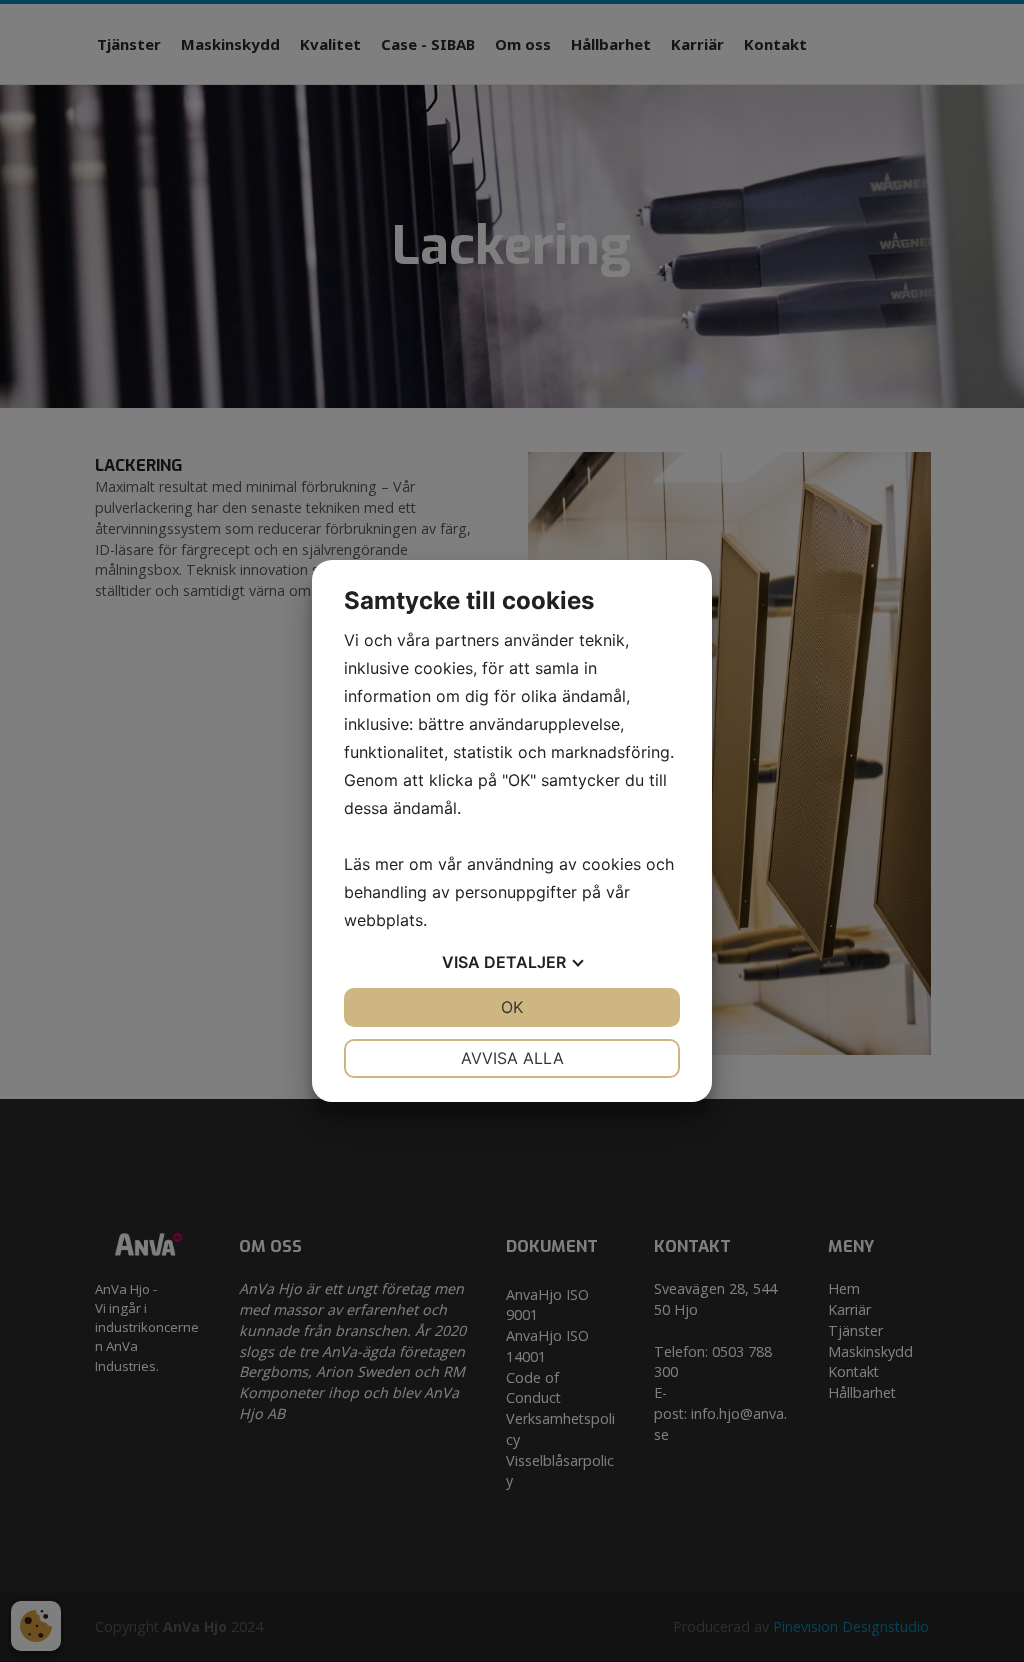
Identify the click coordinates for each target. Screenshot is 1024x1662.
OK (512, 1007)
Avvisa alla (512, 1058)
